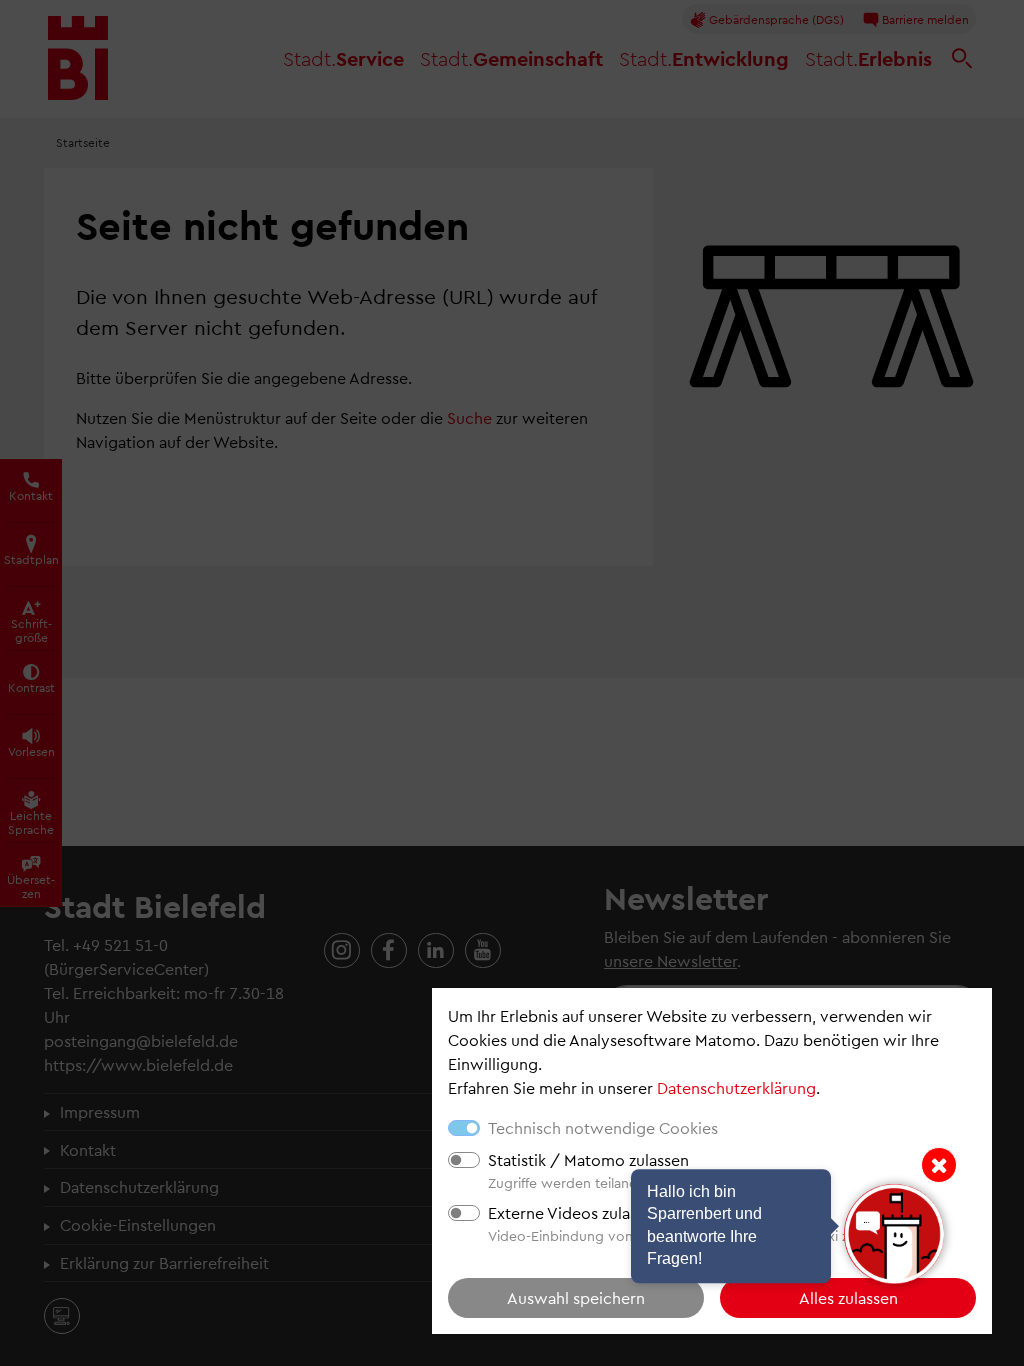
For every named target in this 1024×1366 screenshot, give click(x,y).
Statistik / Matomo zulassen (588, 1159)
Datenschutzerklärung (736, 1087)
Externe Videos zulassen (575, 1212)
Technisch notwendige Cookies (603, 1127)
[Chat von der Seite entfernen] (939, 1165)
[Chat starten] (894, 1234)
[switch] (464, 1160)
